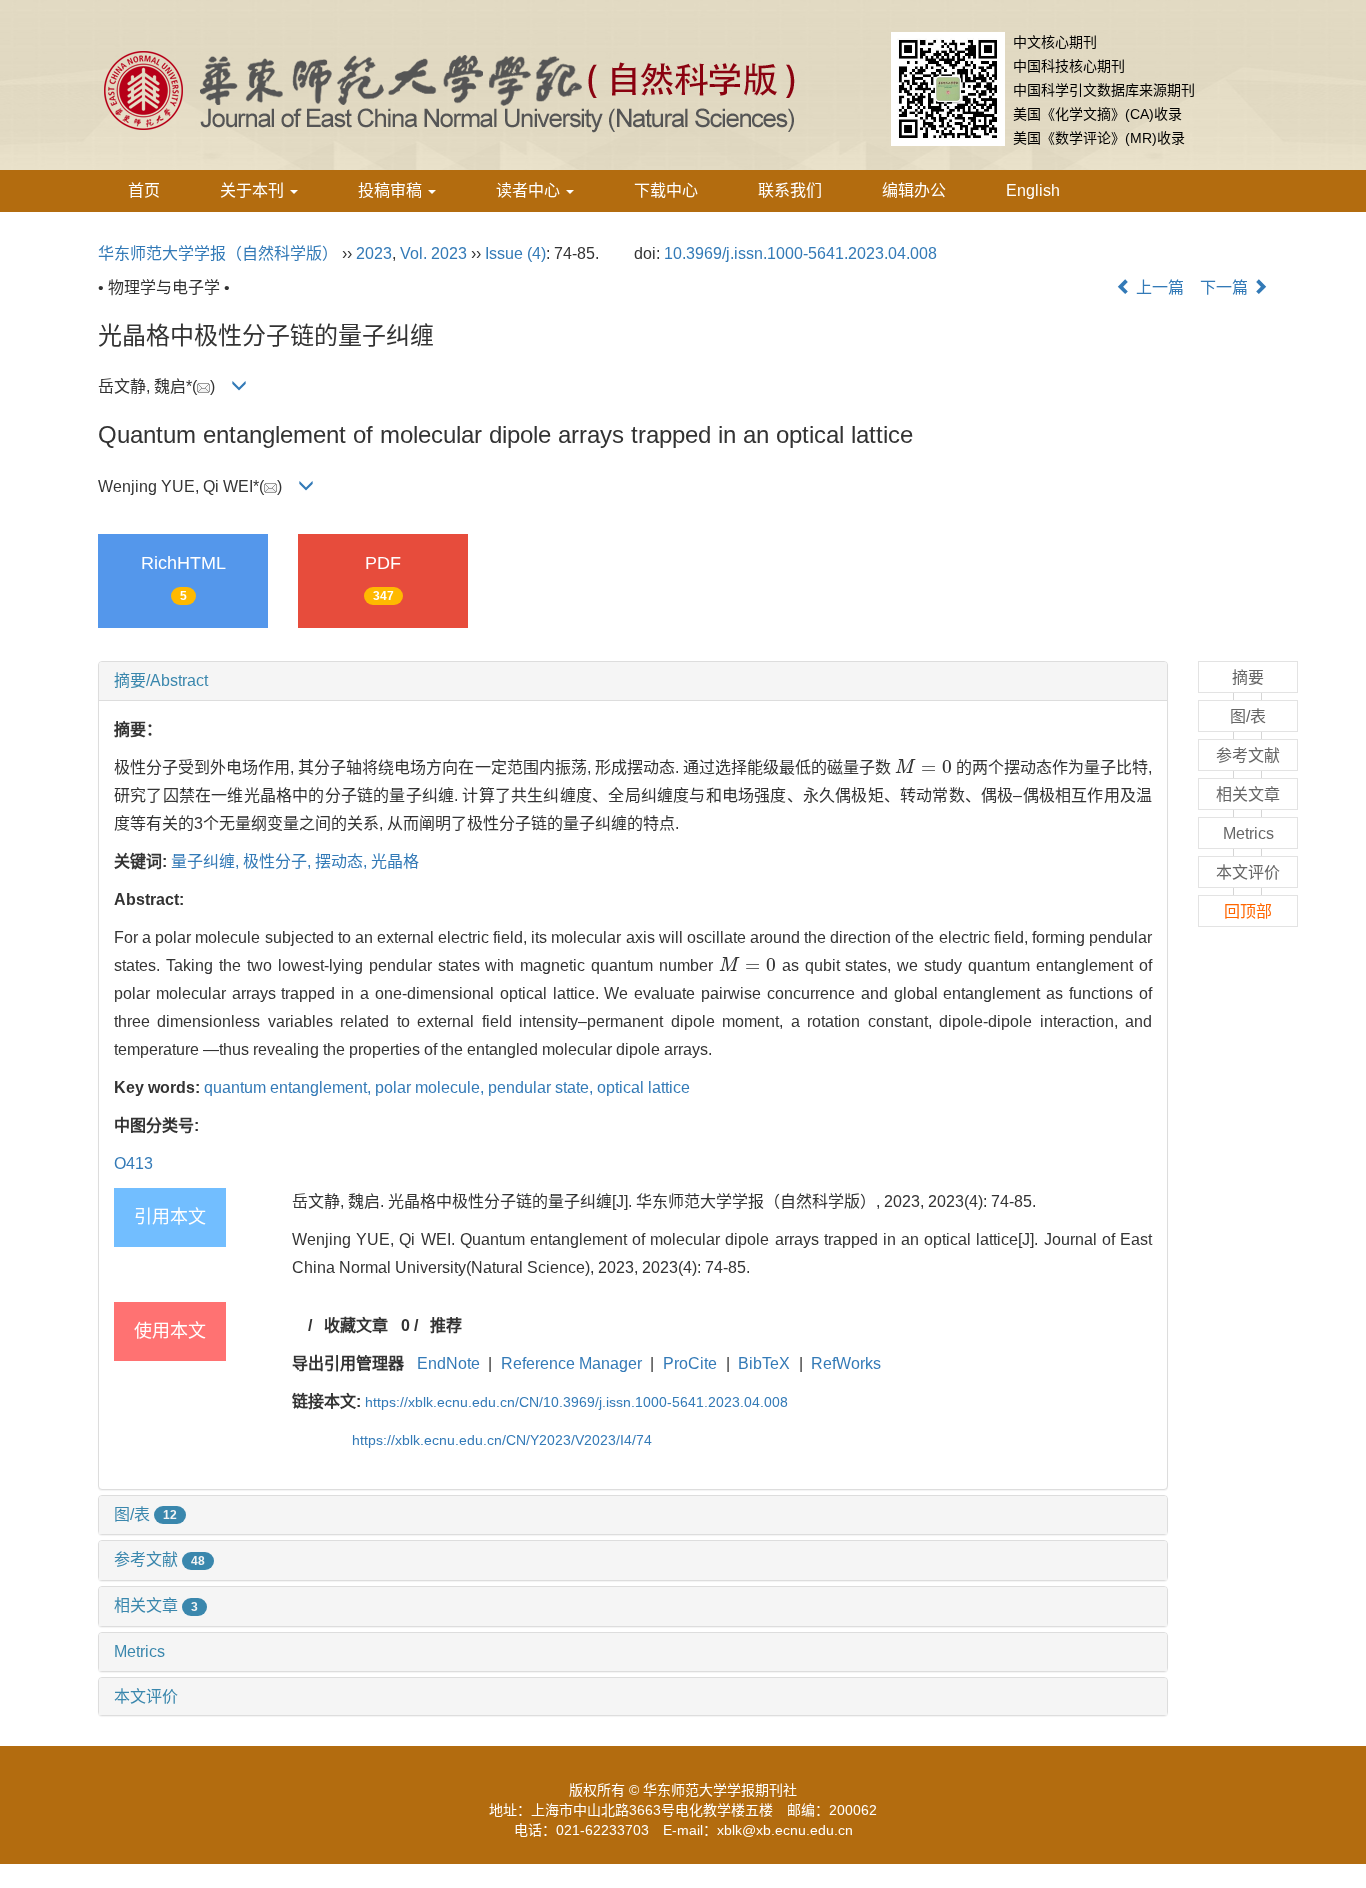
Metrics (139, 1651)
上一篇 (1158, 287)
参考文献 (159, 1559)
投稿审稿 (392, 190)
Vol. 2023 (433, 253)
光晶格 (395, 861)
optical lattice (643, 1087)
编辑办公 (914, 190)
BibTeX (764, 1363)
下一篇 (1226, 287)
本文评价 (146, 1696)
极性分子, (279, 861)
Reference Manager (571, 1363)
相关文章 (156, 1605)
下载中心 (666, 190)
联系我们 (790, 190)
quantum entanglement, (289, 1087)
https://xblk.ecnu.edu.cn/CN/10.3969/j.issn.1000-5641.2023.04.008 (576, 1402)
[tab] (633, 681)
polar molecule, (431, 1087)
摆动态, (343, 861)
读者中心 (530, 190)
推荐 (446, 1325)
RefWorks (846, 1363)
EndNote (448, 1363)
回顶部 (1248, 911)
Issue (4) (515, 253)
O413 (133, 1163)
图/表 (145, 1514)
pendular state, (542, 1087)
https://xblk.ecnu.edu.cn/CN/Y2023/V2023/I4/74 (502, 1440)
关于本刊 (254, 190)
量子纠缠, (207, 861)
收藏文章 (356, 1325)
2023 (374, 253)
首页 (144, 190)
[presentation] (923, 767)
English (1033, 190)
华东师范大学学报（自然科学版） (218, 253)
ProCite (690, 1363)
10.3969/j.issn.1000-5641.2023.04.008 (800, 253)
